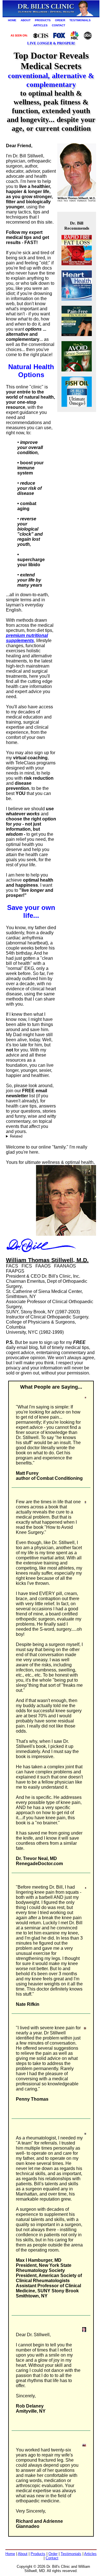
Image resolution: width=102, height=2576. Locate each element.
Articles (90, 2554)
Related (16, 1136)
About (23, 2554)
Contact (52, 2558)
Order (53, 2554)
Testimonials (71, 2554)
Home (10, 2554)
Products (38, 2554)
